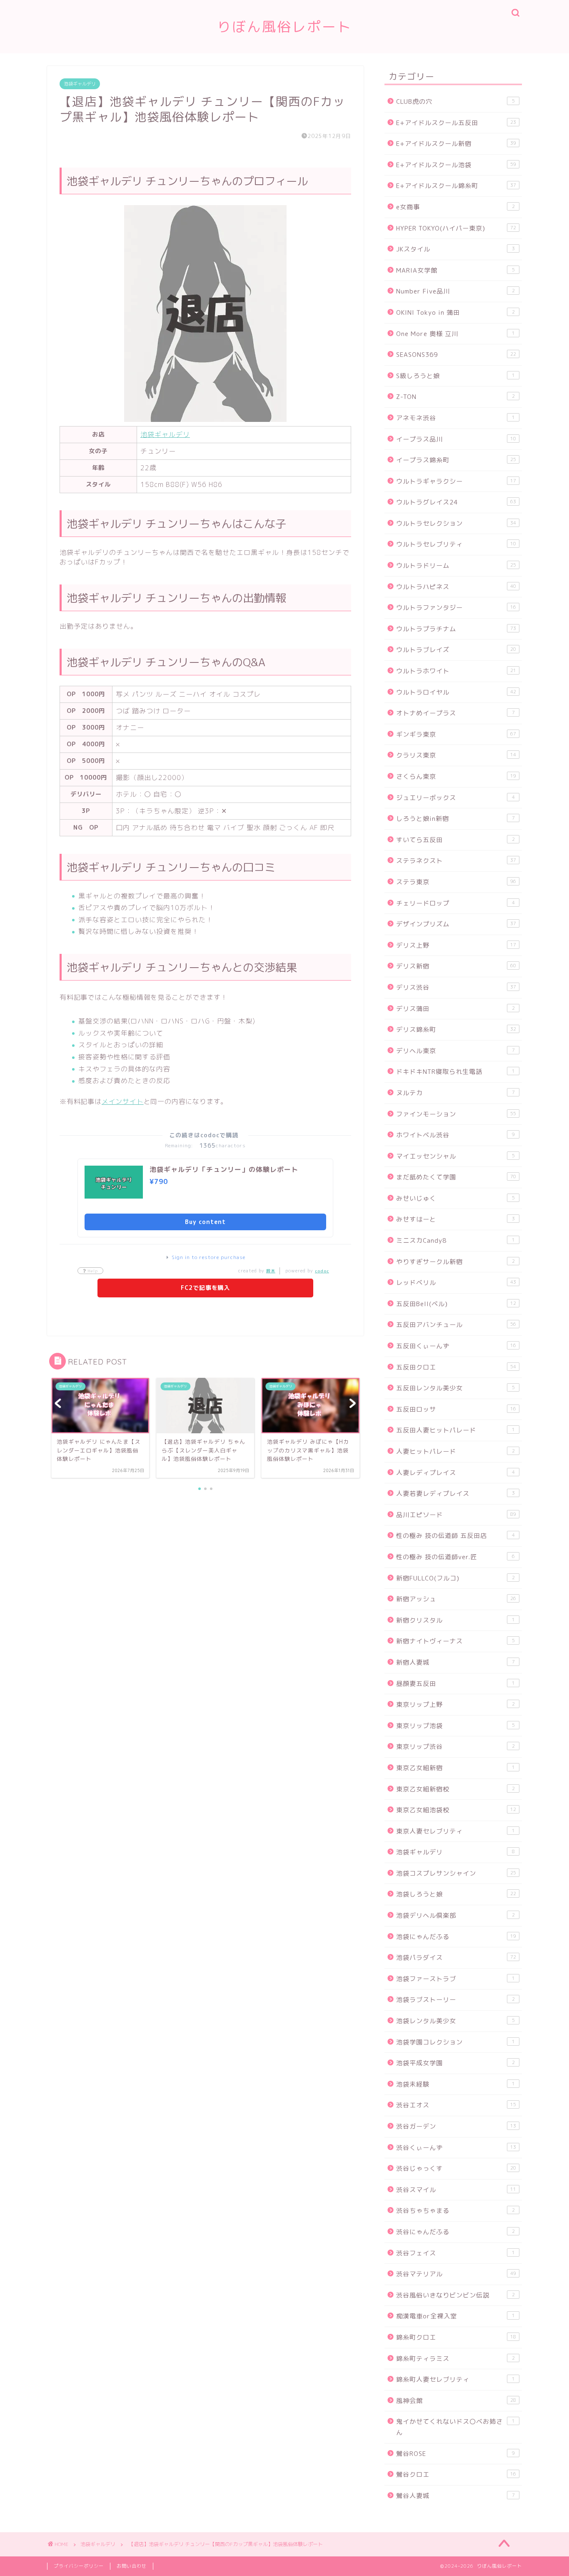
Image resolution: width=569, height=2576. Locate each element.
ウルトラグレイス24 (456, 502)
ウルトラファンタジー (456, 608)
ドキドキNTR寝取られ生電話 (455, 1072)
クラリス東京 (456, 755)
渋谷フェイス (455, 2253)
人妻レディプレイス (455, 1473)
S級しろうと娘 (455, 376)
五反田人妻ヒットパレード (455, 1430)
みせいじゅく (455, 1198)
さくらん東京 (456, 776)
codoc (322, 1271)
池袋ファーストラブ (455, 1979)
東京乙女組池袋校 (456, 1810)
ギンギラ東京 (456, 734)
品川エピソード (456, 1515)
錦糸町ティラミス (455, 2359)
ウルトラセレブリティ (456, 544)
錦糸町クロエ (456, 2337)
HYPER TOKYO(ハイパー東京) (456, 228)
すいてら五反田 (455, 840)
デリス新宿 (456, 966)
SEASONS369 (456, 355)
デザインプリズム (456, 924)
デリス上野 (456, 945)
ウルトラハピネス (456, 587)
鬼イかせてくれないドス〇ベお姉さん (455, 2427)
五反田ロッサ (456, 1409)
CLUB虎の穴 (455, 102)
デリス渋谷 (456, 987)
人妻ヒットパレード (455, 1451)
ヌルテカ (455, 1093)
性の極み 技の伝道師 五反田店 (455, 1536)
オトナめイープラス (455, 713)
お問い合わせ (132, 2566)
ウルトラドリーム (456, 566)
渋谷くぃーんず (456, 2148)
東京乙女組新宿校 (455, 1789)
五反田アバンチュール (456, 1325)
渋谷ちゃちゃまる (455, 2211)
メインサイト (123, 1101)
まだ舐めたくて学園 (456, 1177)
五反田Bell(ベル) (456, 1304)
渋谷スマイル (456, 2190)
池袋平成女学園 (455, 2063)
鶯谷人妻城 (455, 2496)
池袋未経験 (455, 2084)
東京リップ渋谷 (455, 1747)
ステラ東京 (456, 882)
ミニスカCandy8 (455, 1240)
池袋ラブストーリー (455, 2000)
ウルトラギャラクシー (456, 481)
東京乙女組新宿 (455, 1768)
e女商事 (455, 207)
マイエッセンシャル (455, 1156)
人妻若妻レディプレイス (455, 1494)
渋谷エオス (456, 2105)
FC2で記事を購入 (205, 1288)
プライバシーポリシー (79, 2566)
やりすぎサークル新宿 (455, 1262)
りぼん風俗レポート (284, 26)
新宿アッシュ (456, 1599)
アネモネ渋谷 (455, 418)
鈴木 (271, 1271)
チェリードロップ (455, 903)
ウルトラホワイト (456, 671)
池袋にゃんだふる (456, 1937)
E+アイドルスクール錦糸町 (456, 186)
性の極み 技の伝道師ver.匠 (455, 1557)
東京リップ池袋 (455, 1726)
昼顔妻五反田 (455, 1684)
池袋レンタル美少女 (455, 2021)
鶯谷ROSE (455, 2454)
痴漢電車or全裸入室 (455, 2316)
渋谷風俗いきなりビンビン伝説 (455, 2295)
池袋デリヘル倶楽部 (455, 1915)
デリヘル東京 (455, 1051)
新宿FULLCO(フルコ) (455, 1578)
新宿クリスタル (455, 1620)
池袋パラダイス (456, 1958)
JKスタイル (455, 249)
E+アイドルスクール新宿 (456, 144)
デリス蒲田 (455, 1009)
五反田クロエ (456, 1367)
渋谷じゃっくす (456, 2168)
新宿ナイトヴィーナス (455, 1641)
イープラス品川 (456, 439)
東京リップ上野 (455, 1704)
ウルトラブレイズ (456, 650)
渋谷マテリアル (456, 2274)
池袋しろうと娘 (456, 1894)
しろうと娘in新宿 (455, 819)
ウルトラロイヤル (456, 692)
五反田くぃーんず (456, 1346)
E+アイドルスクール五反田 (456, 123)
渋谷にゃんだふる (455, 2232)
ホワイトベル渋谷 (455, 1135)
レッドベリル (456, 1283)
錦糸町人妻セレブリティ (455, 2379)
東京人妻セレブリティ (455, 1831)
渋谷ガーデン (456, 2126)
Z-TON (455, 397)
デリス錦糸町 (456, 1030)
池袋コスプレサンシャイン (456, 1873)
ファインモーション (456, 1114)
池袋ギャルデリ (80, 84)
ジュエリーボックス (455, 798)
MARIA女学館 (455, 270)
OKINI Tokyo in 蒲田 (455, 312)
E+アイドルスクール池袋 (456, 165)
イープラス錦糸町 (456, 460)
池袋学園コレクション (455, 2042)
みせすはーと (455, 1219)
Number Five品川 (455, 291)
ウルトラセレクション (456, 523)
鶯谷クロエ (456, 2474)
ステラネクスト (456, 861)
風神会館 (456, 2401)
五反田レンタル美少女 (455, 1388)
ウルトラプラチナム (456, 629)
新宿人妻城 (455, 1662)
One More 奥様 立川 (455, 334)
